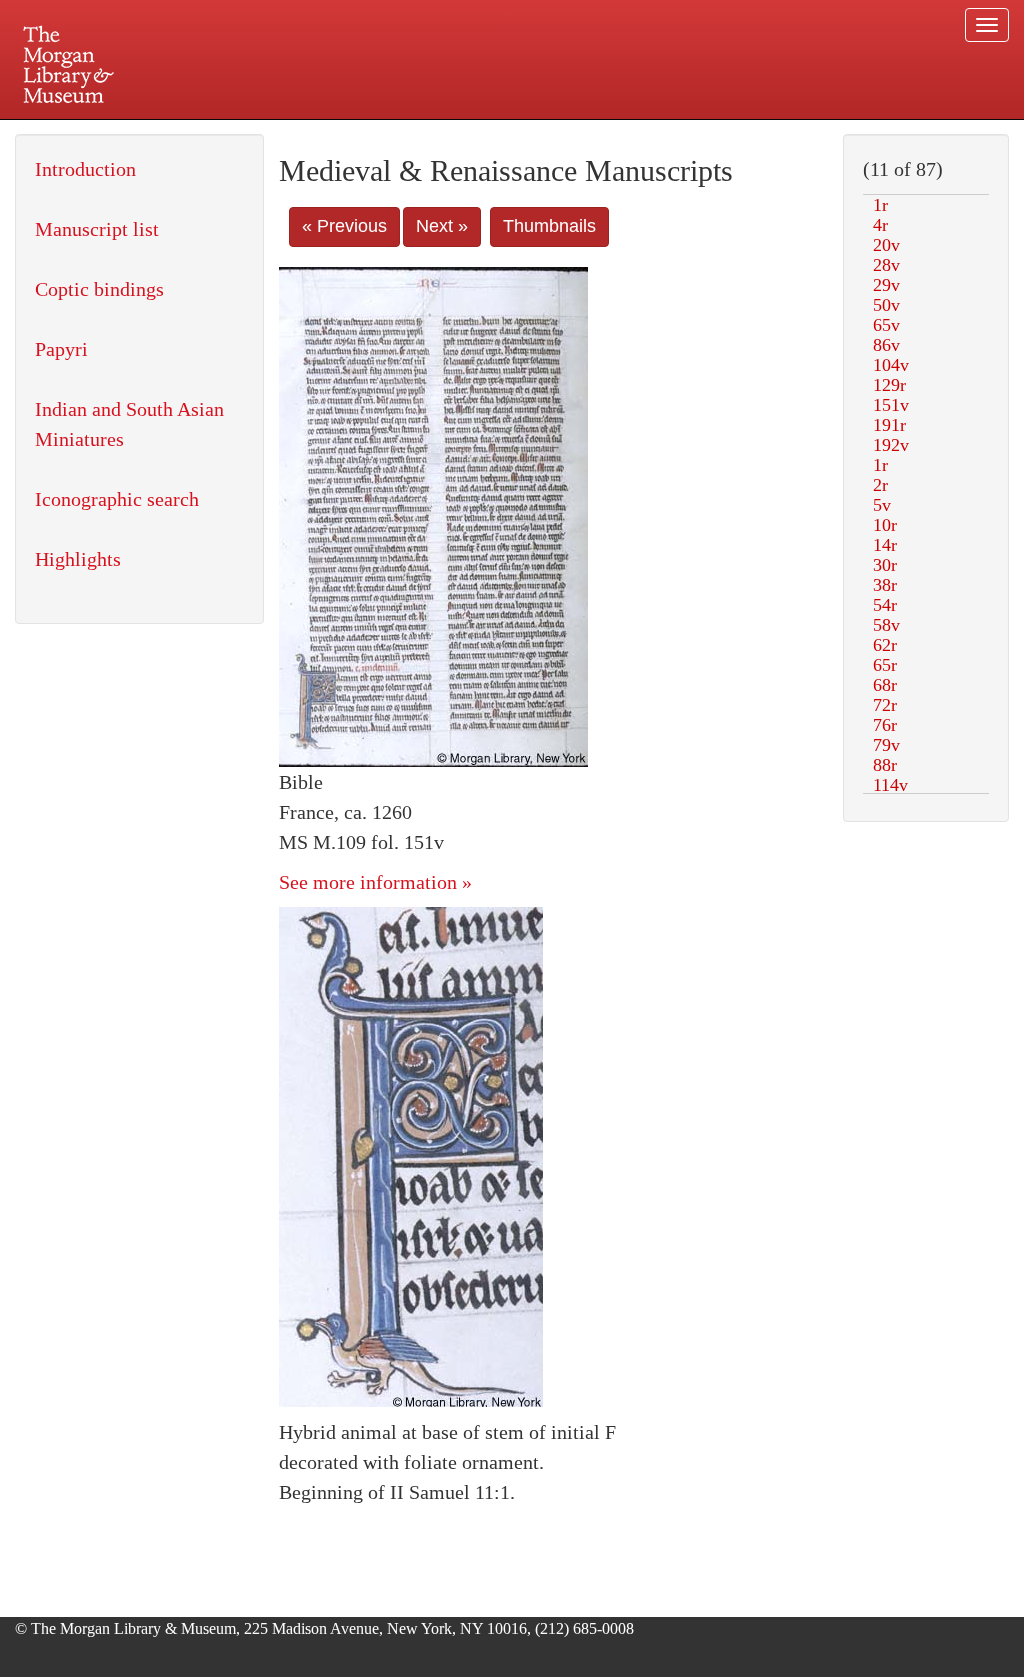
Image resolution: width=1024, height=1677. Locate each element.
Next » (442, 226)
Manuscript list (97, 229)
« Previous (344, 226)
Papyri (61, 349)
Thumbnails (549, 226)
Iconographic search (117, 499)
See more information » (375, 882)
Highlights (78, 559)
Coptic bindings (99, 289)
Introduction (85, 169)
